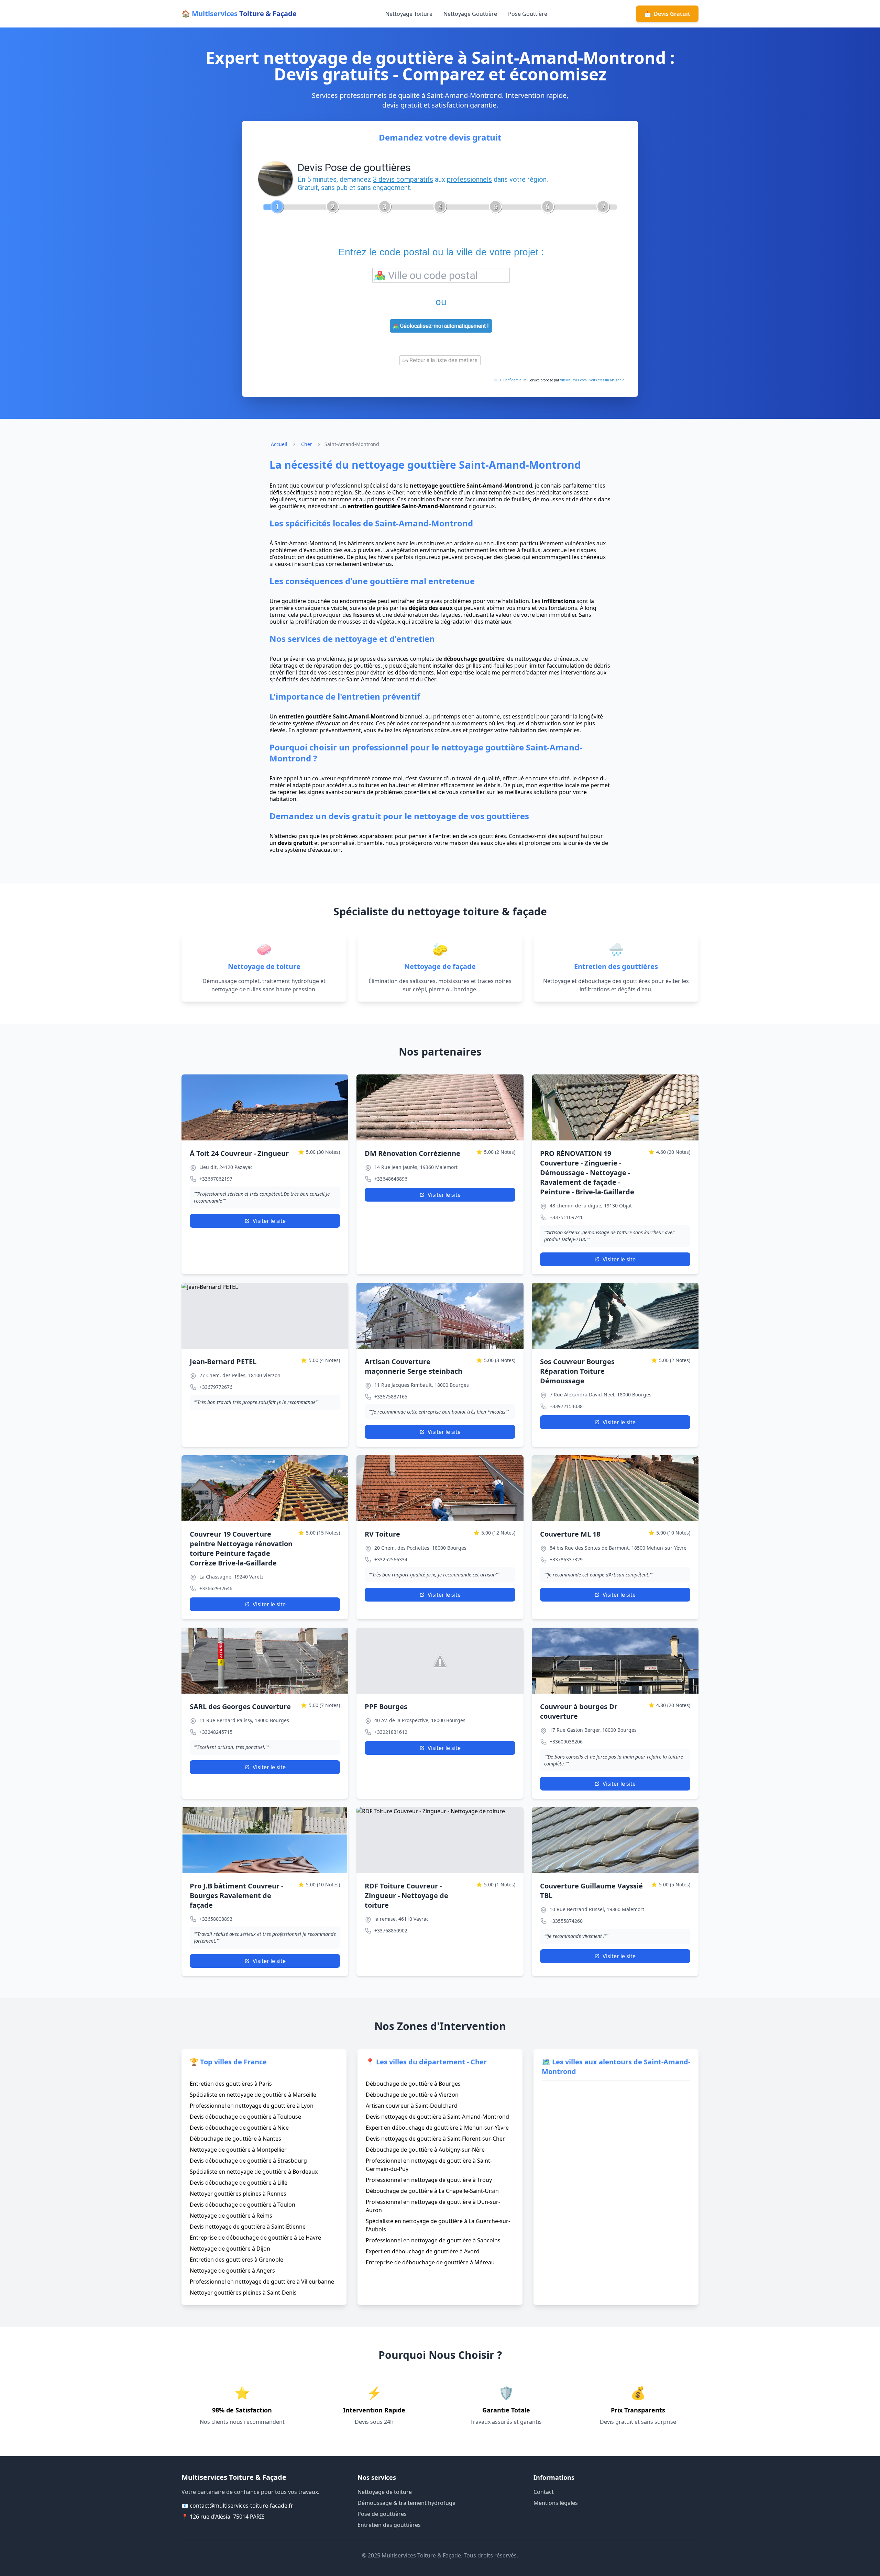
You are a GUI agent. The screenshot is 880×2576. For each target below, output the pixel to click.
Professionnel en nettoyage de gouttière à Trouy (429, 2180)
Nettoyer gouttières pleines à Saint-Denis (243, 2293)
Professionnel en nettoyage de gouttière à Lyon (252, 2106)
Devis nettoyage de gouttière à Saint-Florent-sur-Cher (435, 2139)
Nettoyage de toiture (385, 2492)
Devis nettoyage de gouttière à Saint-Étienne (248, 2227)
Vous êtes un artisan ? (606, 380)
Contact (544, 2492)
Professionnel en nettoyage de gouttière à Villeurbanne (262, 2282)
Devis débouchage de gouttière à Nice (239, 2128)
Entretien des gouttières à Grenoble (236, 2260)
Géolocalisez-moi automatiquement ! (444, 326)
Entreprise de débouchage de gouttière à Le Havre (255, 2238)
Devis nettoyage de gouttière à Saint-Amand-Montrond (437, 2117)
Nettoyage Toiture (409, 14)
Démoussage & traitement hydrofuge (406, 2503)
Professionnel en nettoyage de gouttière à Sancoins (433, 2240)
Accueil (279, 444)
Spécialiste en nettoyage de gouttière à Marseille (253, 2095)
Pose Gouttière (528, 14)
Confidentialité (515, 380)
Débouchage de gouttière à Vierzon (412, 2095)
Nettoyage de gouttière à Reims (231, 2216)
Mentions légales (556, 2503)
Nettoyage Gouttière (470, 14)
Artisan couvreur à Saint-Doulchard (412, 2106)
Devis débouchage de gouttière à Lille (239, 2183)
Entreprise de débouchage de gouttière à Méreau (430, 2262)
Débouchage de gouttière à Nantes (235, 2139)
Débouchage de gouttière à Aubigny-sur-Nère (425, 2150)
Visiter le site (269, 1221)
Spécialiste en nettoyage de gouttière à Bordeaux (254, 2172)
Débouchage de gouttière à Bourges (413, 2084)
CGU (497, 380)
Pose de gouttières (382, 2514)
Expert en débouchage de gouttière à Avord (423, 2251)
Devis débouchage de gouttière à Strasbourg (248, 2161)
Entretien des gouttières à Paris (231, 2084)
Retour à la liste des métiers (443, 360)
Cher (307, 444)
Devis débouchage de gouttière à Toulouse (245, 2117)
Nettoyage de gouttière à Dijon (230, 2249)
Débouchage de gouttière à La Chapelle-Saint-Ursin (432, 2191)
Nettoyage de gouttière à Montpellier (238, 2150)
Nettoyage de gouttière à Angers (232, 2271)
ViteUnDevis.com (573, 380)
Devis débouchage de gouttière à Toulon (243, 2205)
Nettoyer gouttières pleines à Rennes (238, 2194)
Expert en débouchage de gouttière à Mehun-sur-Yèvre (437, 2128)
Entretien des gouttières (389, 2525)
